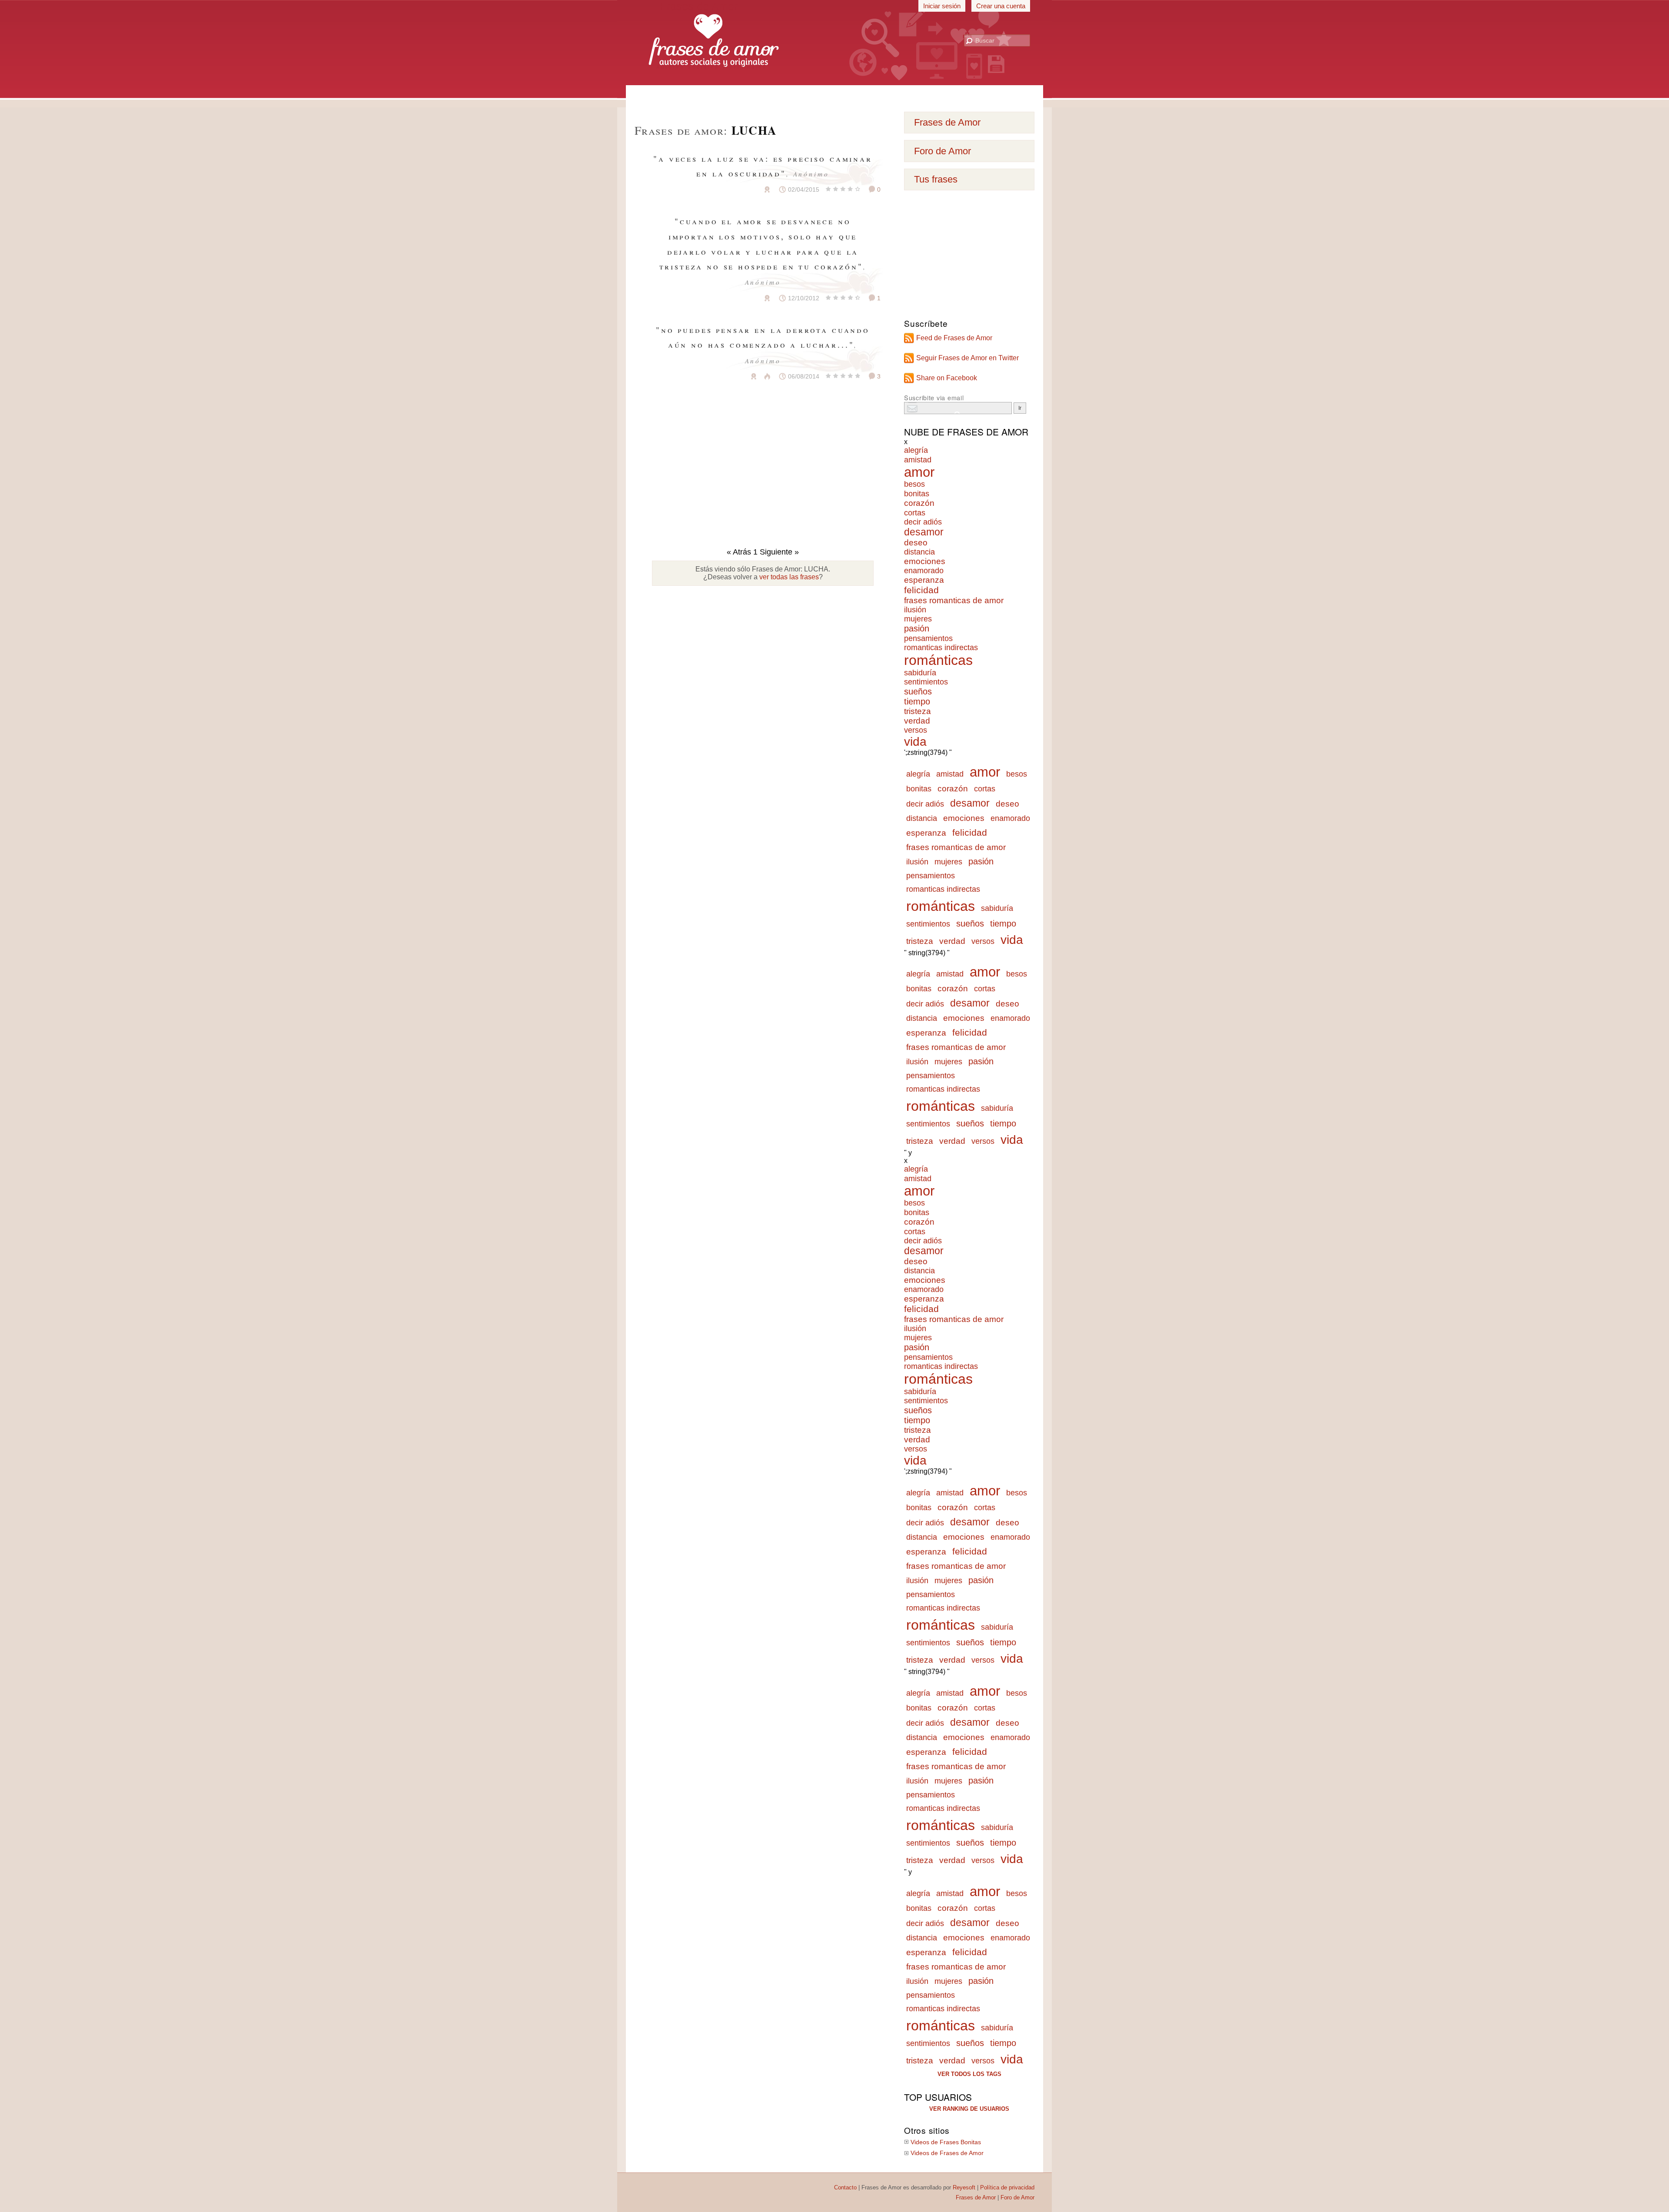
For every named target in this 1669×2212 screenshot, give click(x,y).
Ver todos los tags (969, 2074)
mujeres (918, 619)
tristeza (918, 711)
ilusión (915, 610)
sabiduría (920, 673)
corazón (919, 503)
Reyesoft (964, 2187)
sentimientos (926, 682)
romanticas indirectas (941, 648)
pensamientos (928, 638)
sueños (918, 691)
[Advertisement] (834, 95)
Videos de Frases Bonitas (946, 2142)
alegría (916, 450)
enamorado (924, 571)
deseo (916, 543)
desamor (924, 532)
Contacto (845, 2187)
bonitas (917, 493)
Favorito (746, 189)
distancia (919, 552)
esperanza (924, 580)
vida (915, 742)
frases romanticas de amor (954, 600)
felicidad (921, 590)
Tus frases (936, 179)
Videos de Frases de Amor (947, 2153)
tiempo (917, 701)
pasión (917, 628)
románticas (938, 660)
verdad (917, 721)
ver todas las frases (789, 577)
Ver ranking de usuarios (969, 2109)
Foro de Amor (943, 151)
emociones (925, 561)
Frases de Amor (947, 122)
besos (914, 484)
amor (919, 472)
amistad (918, 460)
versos (916, 730)
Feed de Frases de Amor (954, 338)
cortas (915, 513)
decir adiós (923, 522)
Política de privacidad (1007, 2187)
